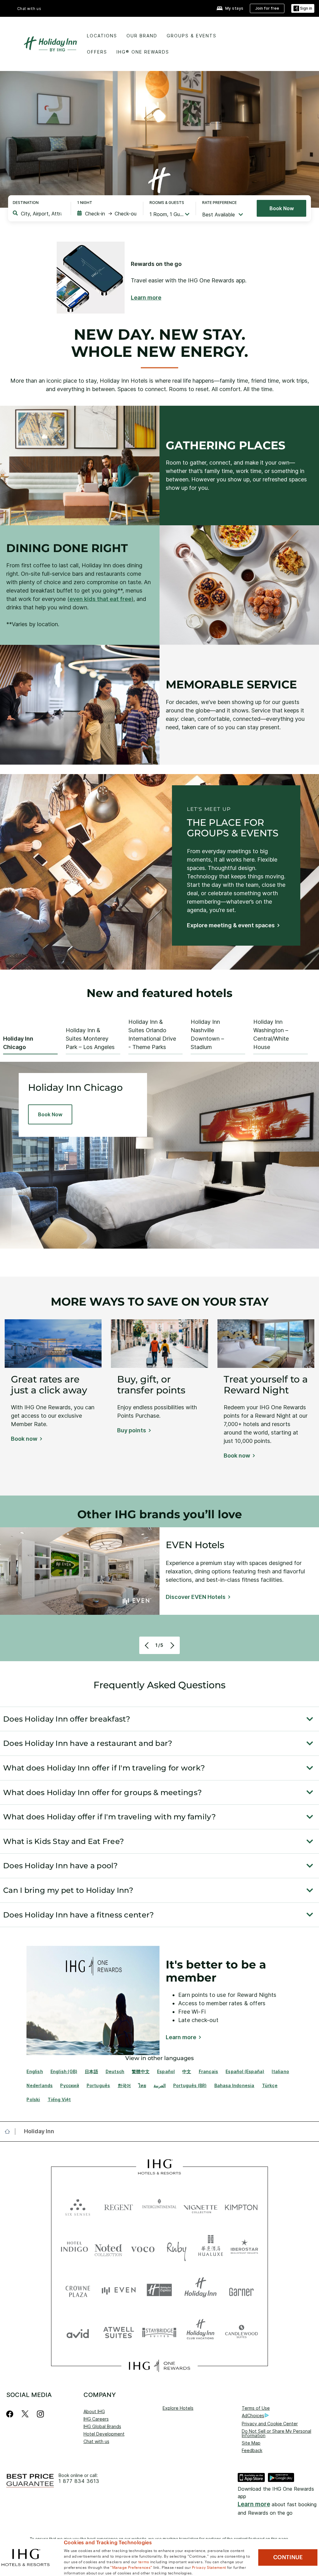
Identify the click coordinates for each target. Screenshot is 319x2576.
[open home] (10, 2131)
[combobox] (41, 214)
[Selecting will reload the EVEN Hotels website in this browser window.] (119, 2290)
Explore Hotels (178, 2408)
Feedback (252, 2450)
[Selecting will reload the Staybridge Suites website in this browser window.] (159, 2332)
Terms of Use (256, 2408)
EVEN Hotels (195, 1545)
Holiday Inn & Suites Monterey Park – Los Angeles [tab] (90, 1039)
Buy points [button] (132, 1430)
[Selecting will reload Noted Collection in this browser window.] (108, 2248)
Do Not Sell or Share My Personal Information (276, 2433)
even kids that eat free (100, 599)
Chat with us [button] (29, 9)
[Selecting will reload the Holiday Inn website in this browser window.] (200, 2290)
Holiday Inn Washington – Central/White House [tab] (271, 1034)
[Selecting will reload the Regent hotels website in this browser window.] (119, 2206)
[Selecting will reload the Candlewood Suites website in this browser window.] (241, 2332)
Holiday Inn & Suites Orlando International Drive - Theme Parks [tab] (152, 1034)
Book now (282, 208)
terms (144, 2561)
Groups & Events (192, 36)
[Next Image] (171, 1645)
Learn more (254, 2504)
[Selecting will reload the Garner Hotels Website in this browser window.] (241, 2290)
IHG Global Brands (102, 2426)
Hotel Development (104, 2434)
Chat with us (96, 2441)
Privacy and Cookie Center (270, 2424)
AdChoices (253, 2415)
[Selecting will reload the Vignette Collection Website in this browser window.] (200, 2206)
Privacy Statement (209, 2567)
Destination (26, 203)
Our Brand (142, 36)
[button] (303, 9)
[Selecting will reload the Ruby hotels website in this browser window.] (177, 2248)
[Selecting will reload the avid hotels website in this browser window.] (78, 2332)
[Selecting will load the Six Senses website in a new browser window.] (78, 2206)
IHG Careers (96, 2419)
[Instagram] (40, 2414)
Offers (97, 52)
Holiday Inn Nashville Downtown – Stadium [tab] (207, 1034)
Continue (288, 2557)
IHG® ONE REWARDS (143, 52)
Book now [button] (24, 1439)
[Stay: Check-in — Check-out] (107, 214)
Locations (102, 36)
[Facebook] (11, 2414)
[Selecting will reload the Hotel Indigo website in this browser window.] (74, 2248)
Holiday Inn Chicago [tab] (18, 1043)
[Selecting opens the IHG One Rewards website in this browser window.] (159, 2366)
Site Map (251, 2443)
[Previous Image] (148, 1645)
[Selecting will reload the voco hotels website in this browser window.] (143, 2248)
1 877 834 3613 (79, 2481)
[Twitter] (25, 2414)
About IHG (94, 2411)
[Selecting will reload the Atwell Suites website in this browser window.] (119, 2332)
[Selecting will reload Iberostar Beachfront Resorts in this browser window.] (245, 2248)
